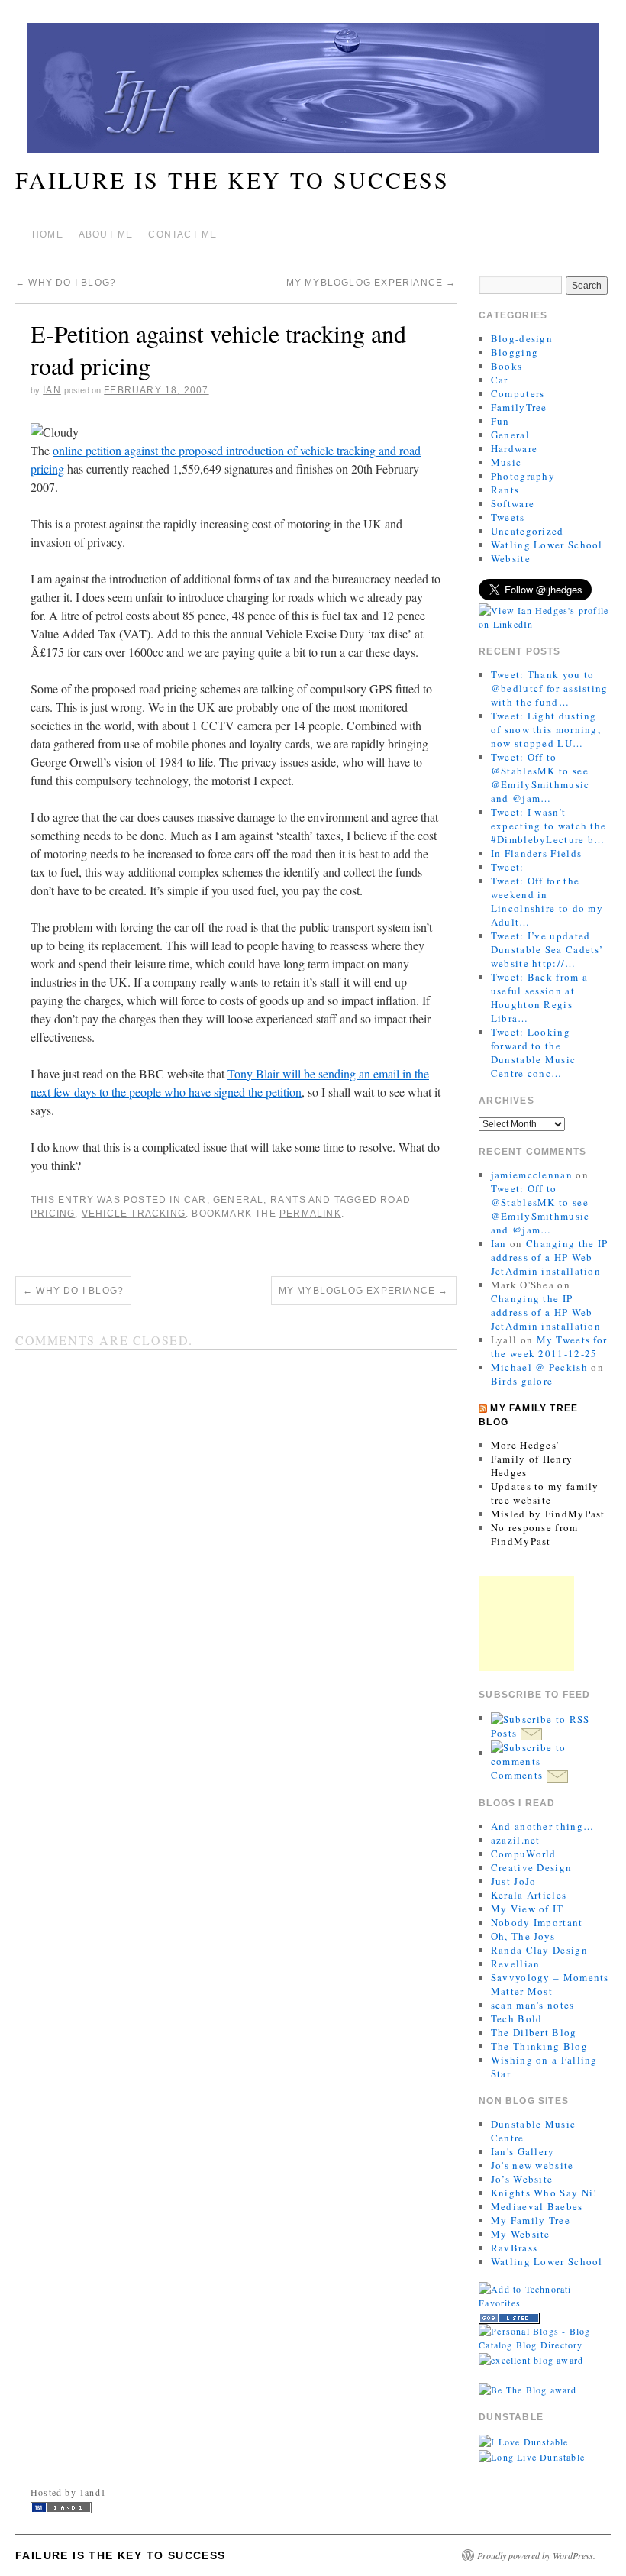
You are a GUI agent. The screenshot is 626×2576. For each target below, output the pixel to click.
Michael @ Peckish (539, 1367)
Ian (52, 390)
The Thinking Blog (539, 2046)
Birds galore (522, 1381)
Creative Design (532, 1867)
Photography (523, 476)
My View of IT (528, 1909)
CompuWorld (524, 1854)
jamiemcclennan (532, 1175)
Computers (518, 393)
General (238, 1200)
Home (48, 234)
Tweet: (508, 867)
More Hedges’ (526, 1445)
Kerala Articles (529, 1895)
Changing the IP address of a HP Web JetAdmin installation (550, 1257)
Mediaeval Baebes (537, 2206)
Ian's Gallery (523, 2151)
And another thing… (542, 1826)
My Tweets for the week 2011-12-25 (549, 1346)
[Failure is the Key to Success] (313, 94)
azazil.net (516, 1840)
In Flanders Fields (536, 853)
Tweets (508, 517)
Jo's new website (532, 2165)
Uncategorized (528, 531)
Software (513, 503)
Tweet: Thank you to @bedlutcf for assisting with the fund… (550, 688)
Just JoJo (514, 1881)
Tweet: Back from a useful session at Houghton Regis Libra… (539, 997)
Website (511, 558)
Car (195, 1200)
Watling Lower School (547, 545)
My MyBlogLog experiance (371, 283)
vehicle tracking (134, 1214)
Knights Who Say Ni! (544, 2193)
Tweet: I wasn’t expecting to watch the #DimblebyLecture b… (549, 826)
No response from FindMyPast (535, 1534)
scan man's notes (533, 2005)
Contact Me (182, 234)
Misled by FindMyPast (548, 1514)
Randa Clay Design (539, 1950)
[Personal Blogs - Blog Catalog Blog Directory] (544, 2336)
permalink (310, 1214)
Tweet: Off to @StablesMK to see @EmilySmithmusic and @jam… (540, 777)
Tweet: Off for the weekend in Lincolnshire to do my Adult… (547, 901)
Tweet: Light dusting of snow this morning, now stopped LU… (546, 729)
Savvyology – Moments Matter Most (550, 1984)
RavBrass (514, 2248)
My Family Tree (531, 2220)
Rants (288, 1200)
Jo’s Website (522, 2179)
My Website (521, 2234)
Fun (500, 421)
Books (507, 366)
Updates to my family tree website (545, 1493)
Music (507, 462)
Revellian (516, 1964)
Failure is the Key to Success (232, 179)
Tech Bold (517, 2018)
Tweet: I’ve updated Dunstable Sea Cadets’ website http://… (547, 949)
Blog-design (522, 338)
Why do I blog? (66, 283)
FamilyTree (519, 407)
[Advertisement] (526, 1623)
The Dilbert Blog (534, 2032)
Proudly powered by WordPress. (536, 2555)
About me (106, 234)
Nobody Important (537, 1922)
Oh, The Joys (523, 1936)
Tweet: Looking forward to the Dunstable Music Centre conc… (534, 1052)
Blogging (515, 352)
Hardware (514, 448)
